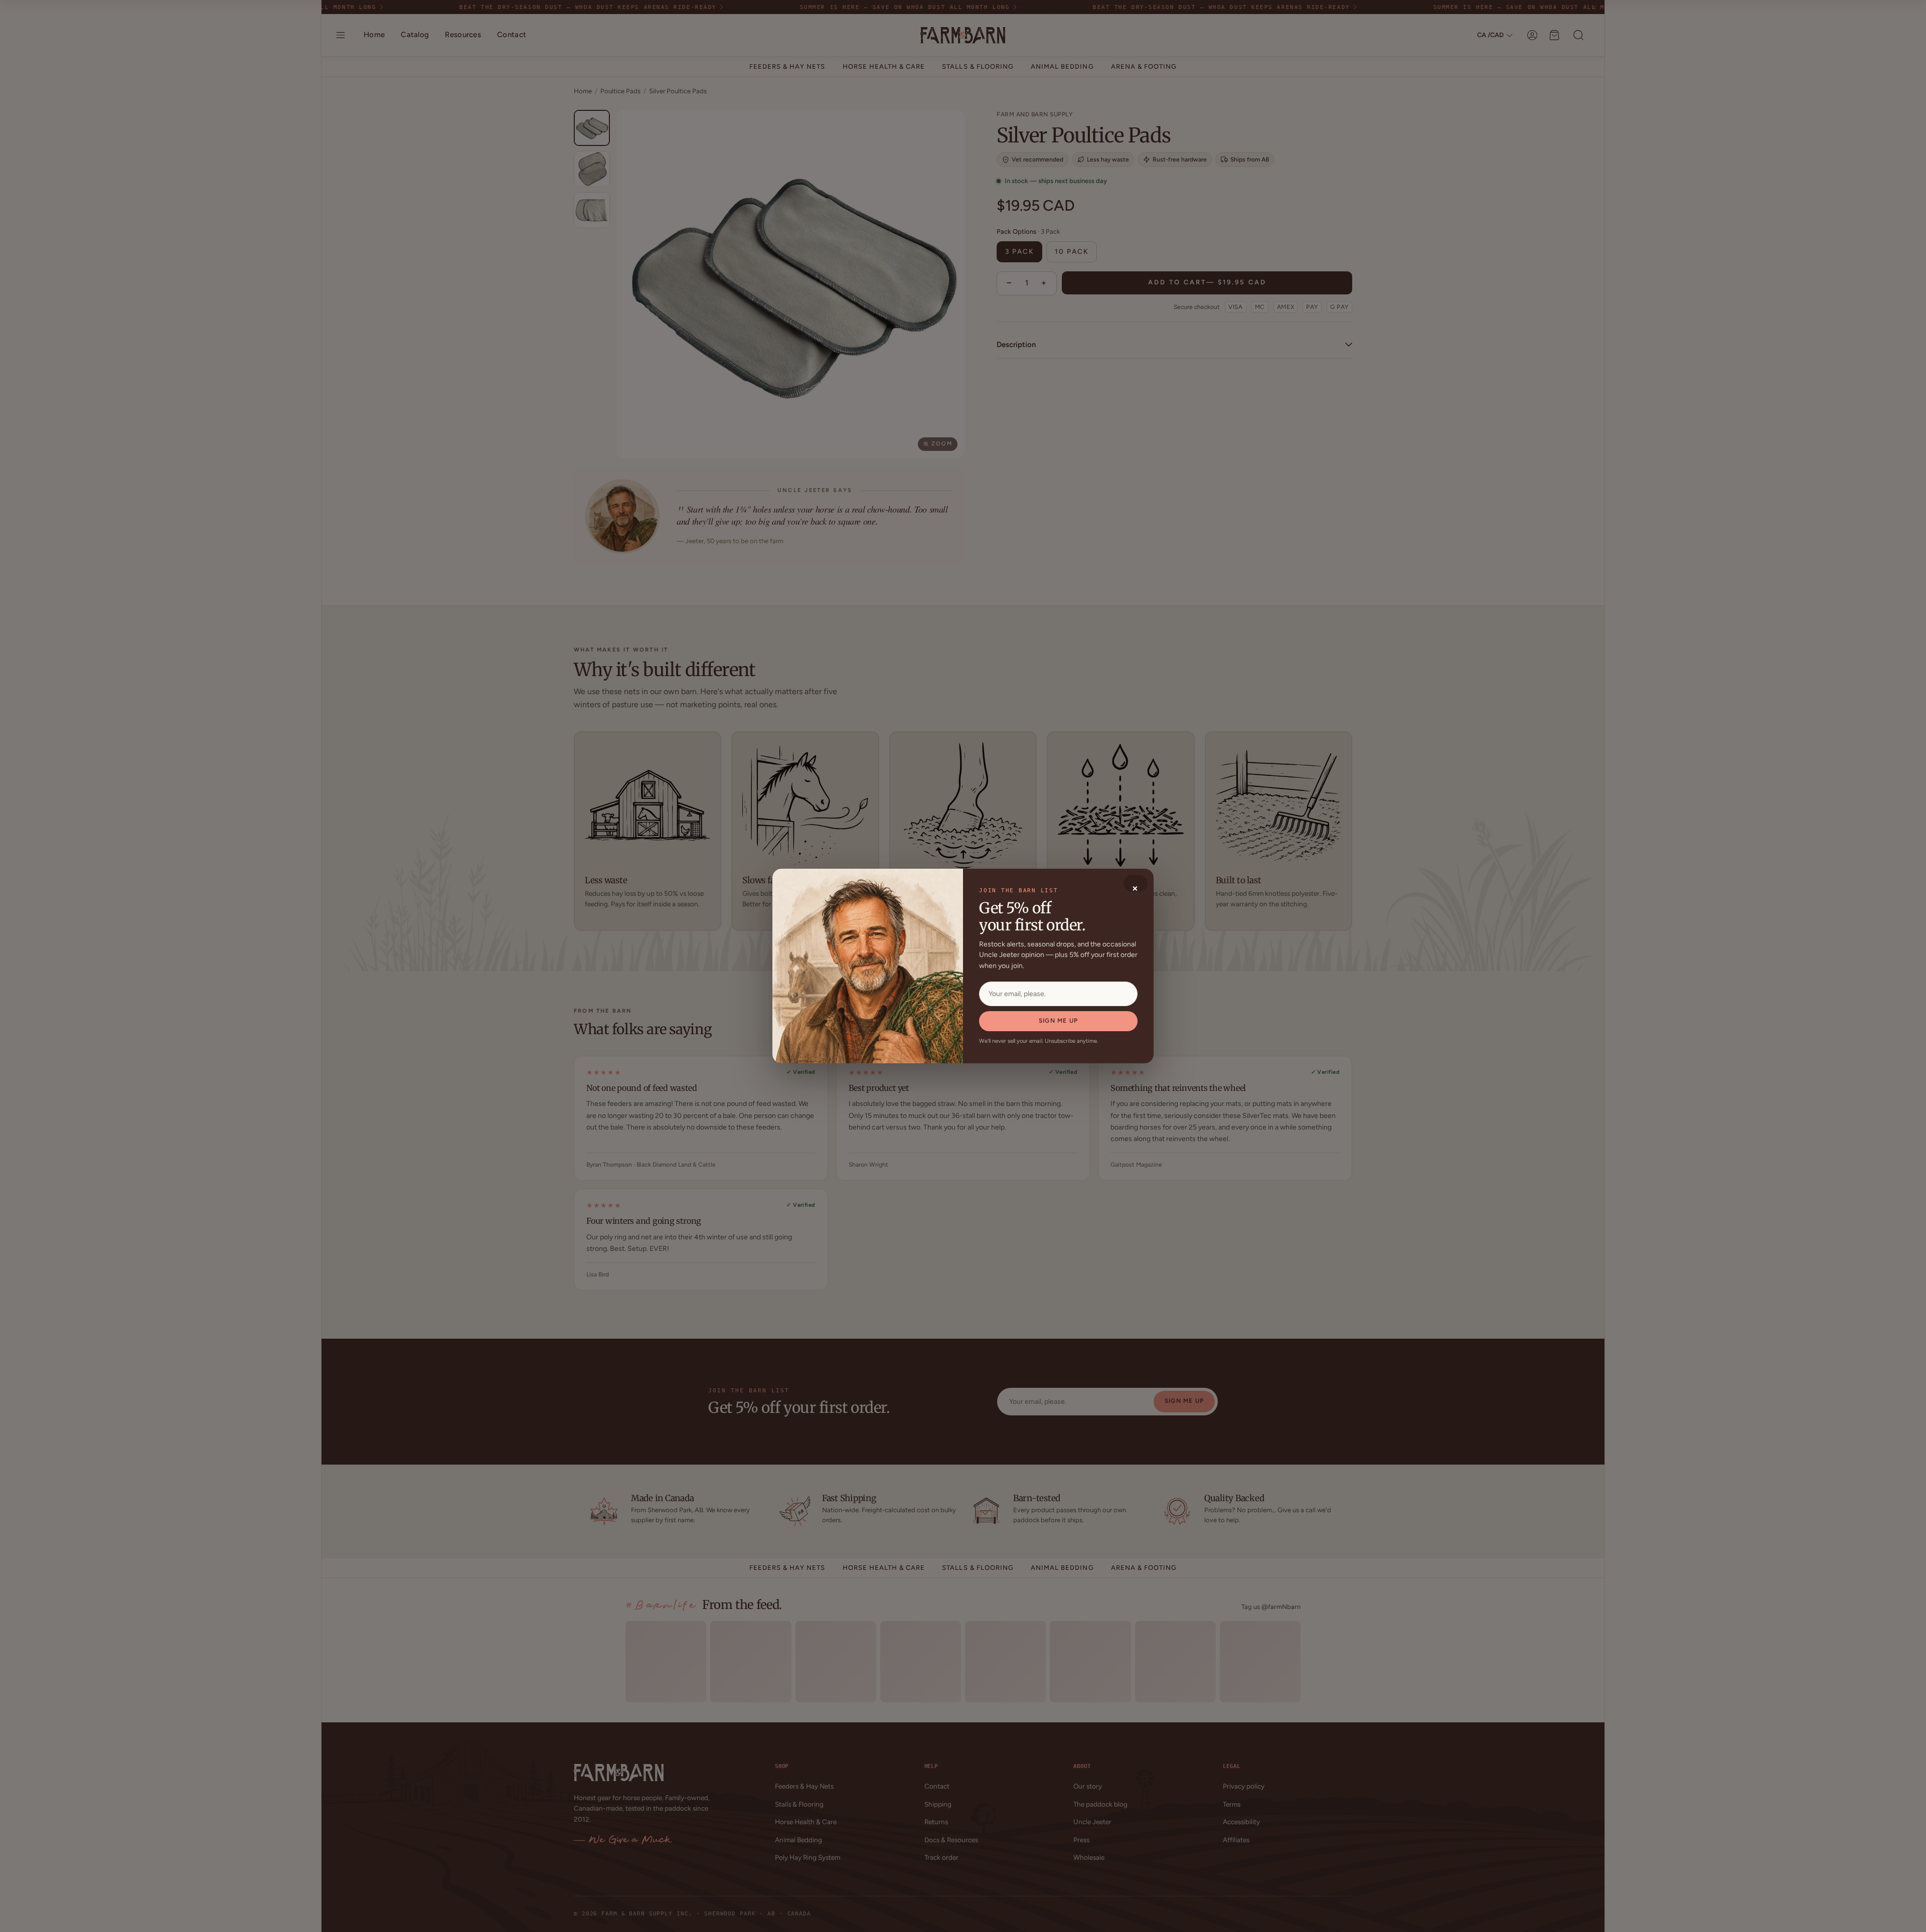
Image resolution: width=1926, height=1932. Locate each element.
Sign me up (1058, 1021)
